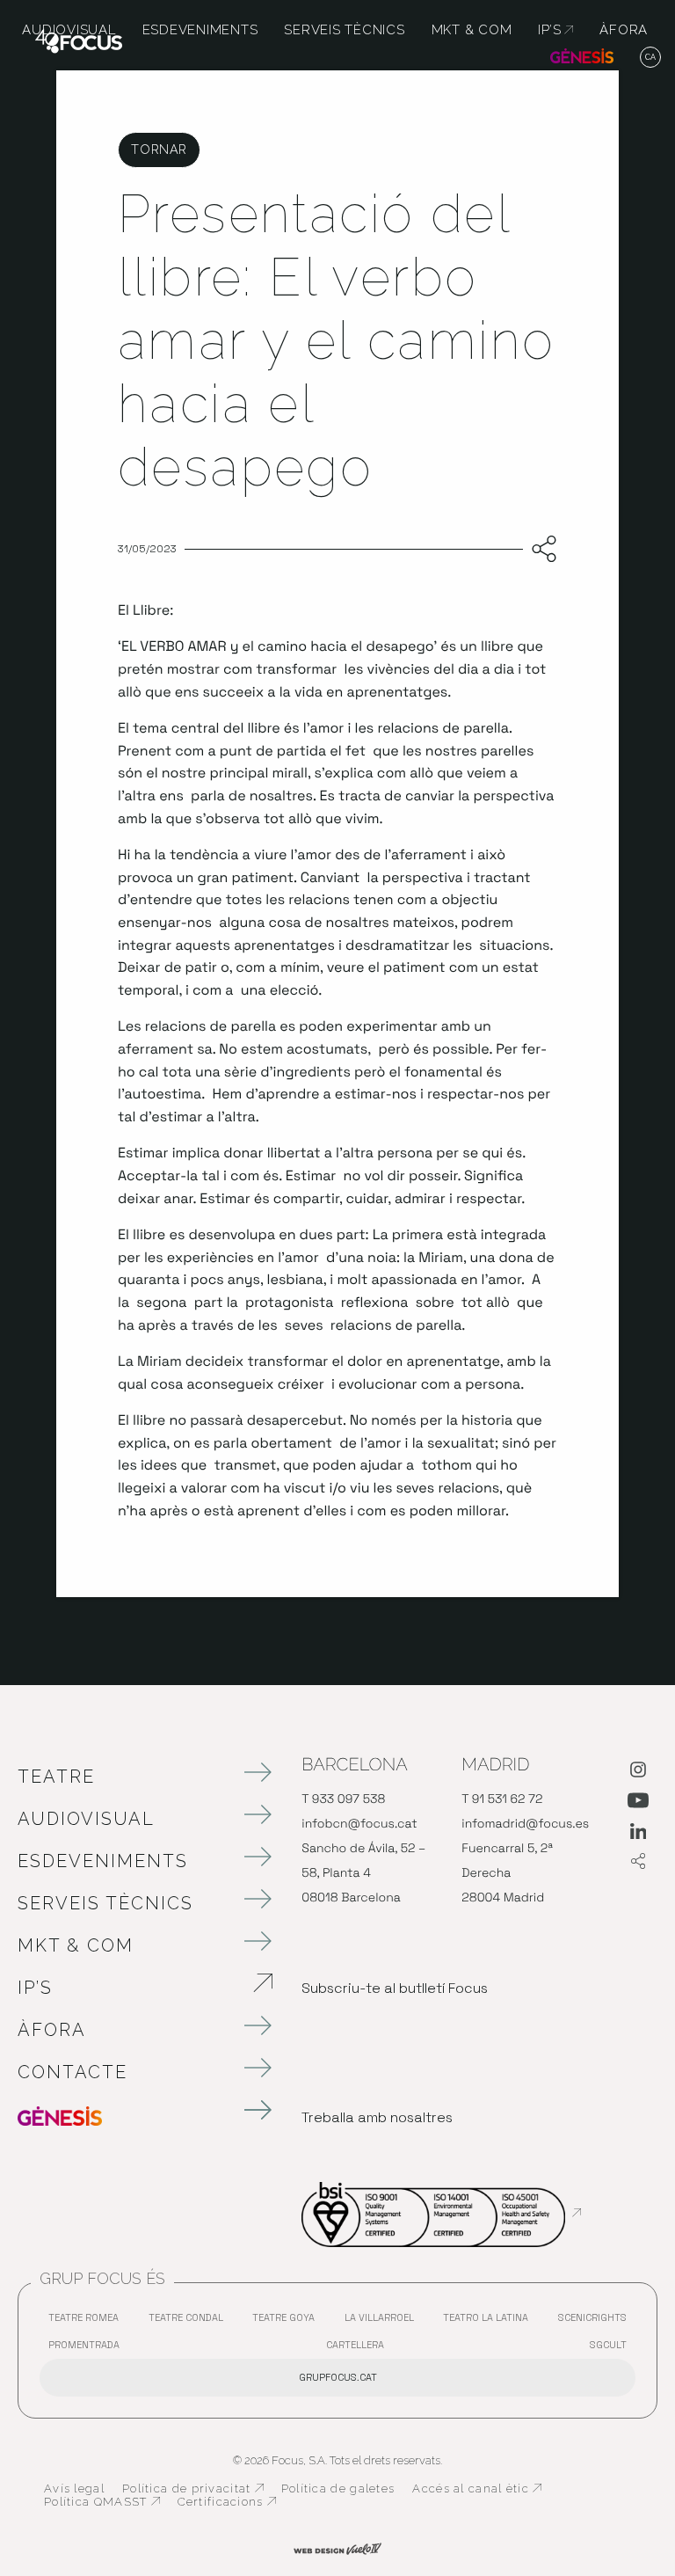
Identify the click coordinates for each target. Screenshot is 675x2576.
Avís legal (74, 2488)
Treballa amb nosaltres (377, 2117)
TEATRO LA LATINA (490, 2321)
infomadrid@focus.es (525, 1824)
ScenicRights (597, 2321)
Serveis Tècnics (105, 1903)
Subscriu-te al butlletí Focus (395, 1988)
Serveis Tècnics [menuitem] (344, 30)
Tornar (159, 149)
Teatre (56, 1777)
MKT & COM (76, 1945)
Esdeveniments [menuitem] (200, 30)
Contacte (73, 2072)
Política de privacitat (193, 2489)
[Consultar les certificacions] (441, 2213)
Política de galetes (338, 2488)
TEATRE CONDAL (190, 2321)
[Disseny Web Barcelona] (337, 2548)
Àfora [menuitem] (624, 30)
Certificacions (227, 2502)
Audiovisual (86, 1819)
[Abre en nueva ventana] (638, 1773)
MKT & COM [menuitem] (472, 30)
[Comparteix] (540, 550)
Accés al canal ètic (477, 2489)
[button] (651, 58)
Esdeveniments (103, 1861)
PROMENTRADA (88, 2349)
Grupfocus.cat (338, 2377)
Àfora (52, 2030)
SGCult (608, 2345)
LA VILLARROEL (384, 2321)
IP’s (127, 1988)
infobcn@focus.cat (359, 1824)
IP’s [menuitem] (555, 30)
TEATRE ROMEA (88, 2321)
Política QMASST (102, 2502)
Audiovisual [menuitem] (69, 30)
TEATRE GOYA (288, 2321)
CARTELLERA (359, 2349)
